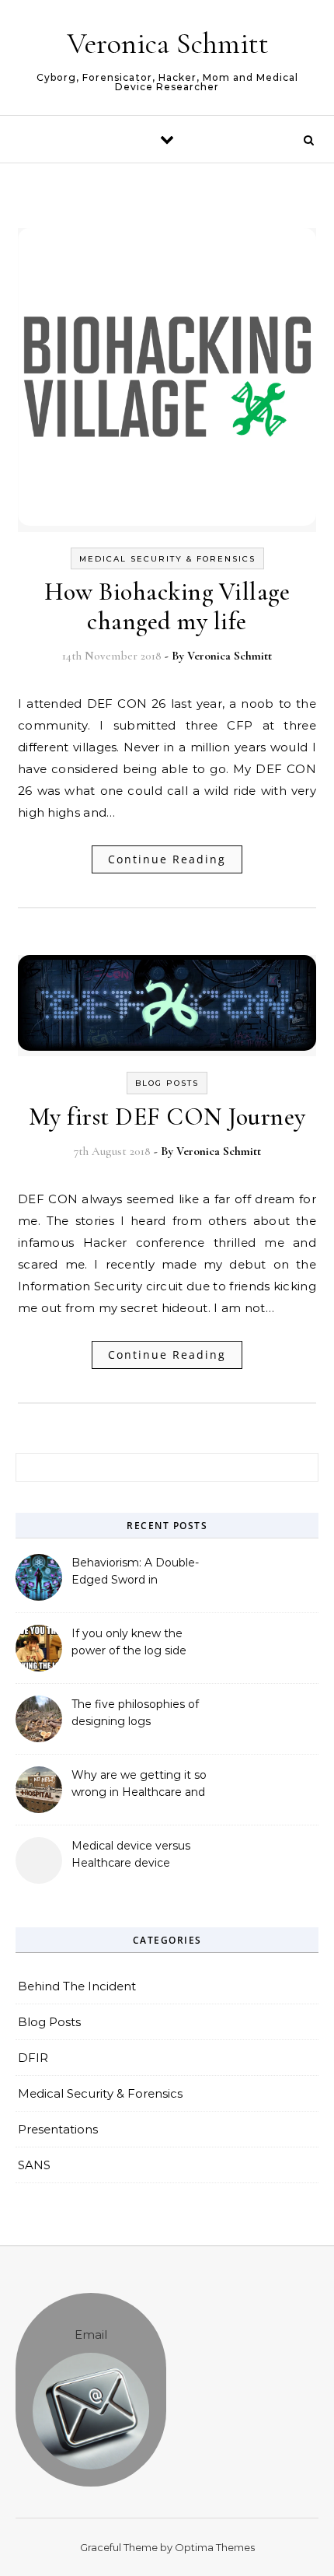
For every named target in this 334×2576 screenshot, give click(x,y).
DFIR (33, 2058)
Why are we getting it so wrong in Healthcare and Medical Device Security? (140, 1785)
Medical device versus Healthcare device (131, 1854)
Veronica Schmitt (168, 44)
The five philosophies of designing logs (135, 1713)
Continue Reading (167, 859)
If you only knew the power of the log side (129, 1642)
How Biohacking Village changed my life (167, 606)
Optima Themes (215, 2547)
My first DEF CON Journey (167, 1116)
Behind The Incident (77, 1986)
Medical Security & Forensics (167, 559)
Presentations (58, 2129)
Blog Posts (167, 1083)
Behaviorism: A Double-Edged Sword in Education (135, 1573)
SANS (34, 2165)
